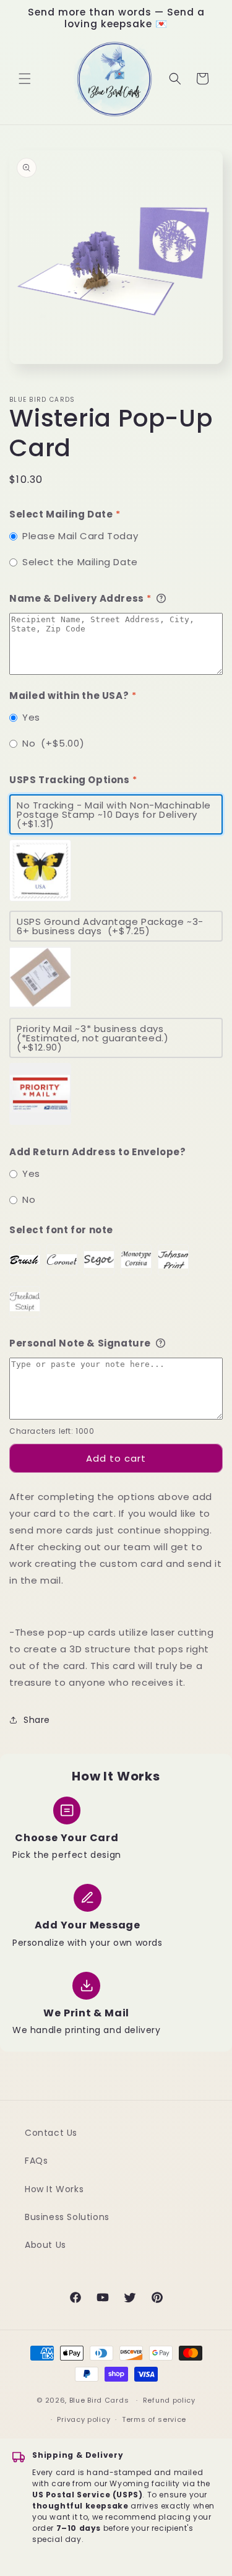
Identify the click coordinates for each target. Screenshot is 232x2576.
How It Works (54, 2189)
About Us (45, 2245)
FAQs (36, 2161)
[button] (25, 79)
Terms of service (154, 2419)
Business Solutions (67, 2217)
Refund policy (169, 2400)
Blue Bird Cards (99, 2400)
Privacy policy (84, 2419)
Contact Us (51, 2133)
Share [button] (37, 1720)
